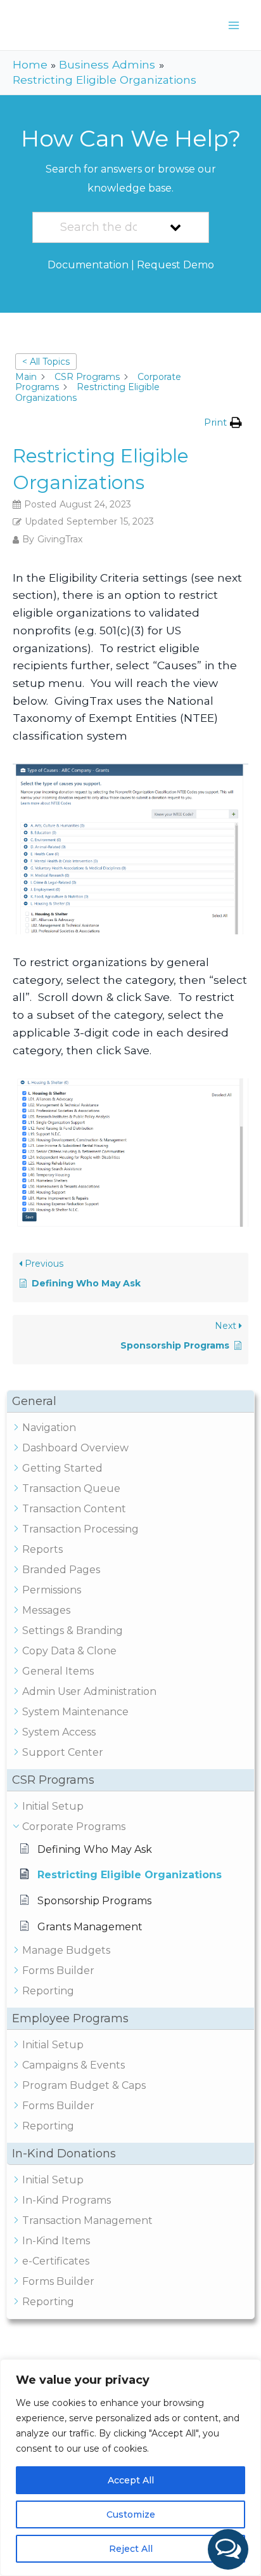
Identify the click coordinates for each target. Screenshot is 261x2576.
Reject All (131, 2549)
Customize (131, 2514)
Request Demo (175, 265)
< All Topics (46, 362)
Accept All (131, 2480)
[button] (228, 2549)
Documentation (88, 265)
